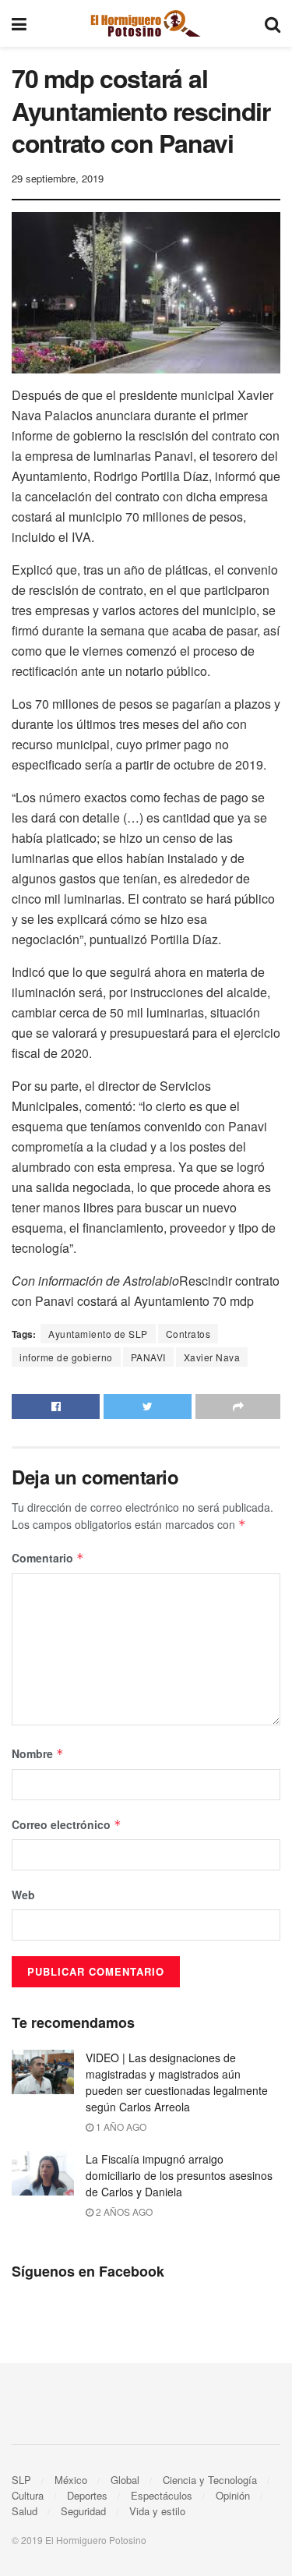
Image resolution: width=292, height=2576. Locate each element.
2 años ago (123, 2212)
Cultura (28, 2495)
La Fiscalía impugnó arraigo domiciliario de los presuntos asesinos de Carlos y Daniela (179, 2175)
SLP (21, 2480)
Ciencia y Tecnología (210, 2480)
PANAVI (148, 1357)
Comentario (48, 1558)
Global (125, 2480)
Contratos (188, 1334)
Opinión (233, 2495)
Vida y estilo (157, 2511)
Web (23, 1895)
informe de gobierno (66, 1357)
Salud (25, 2511)
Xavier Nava (212, 1357)
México (71, 2480)
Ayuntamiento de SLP (98, 1334)
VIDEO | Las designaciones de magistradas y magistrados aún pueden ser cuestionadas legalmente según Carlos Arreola (177, 2082)
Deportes (87, 2495)
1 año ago (120, 2127)
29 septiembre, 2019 (58, 178)
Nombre (38, 1753)
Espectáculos (162, 2495)
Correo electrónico (67, 1824)
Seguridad (83, 2511)
